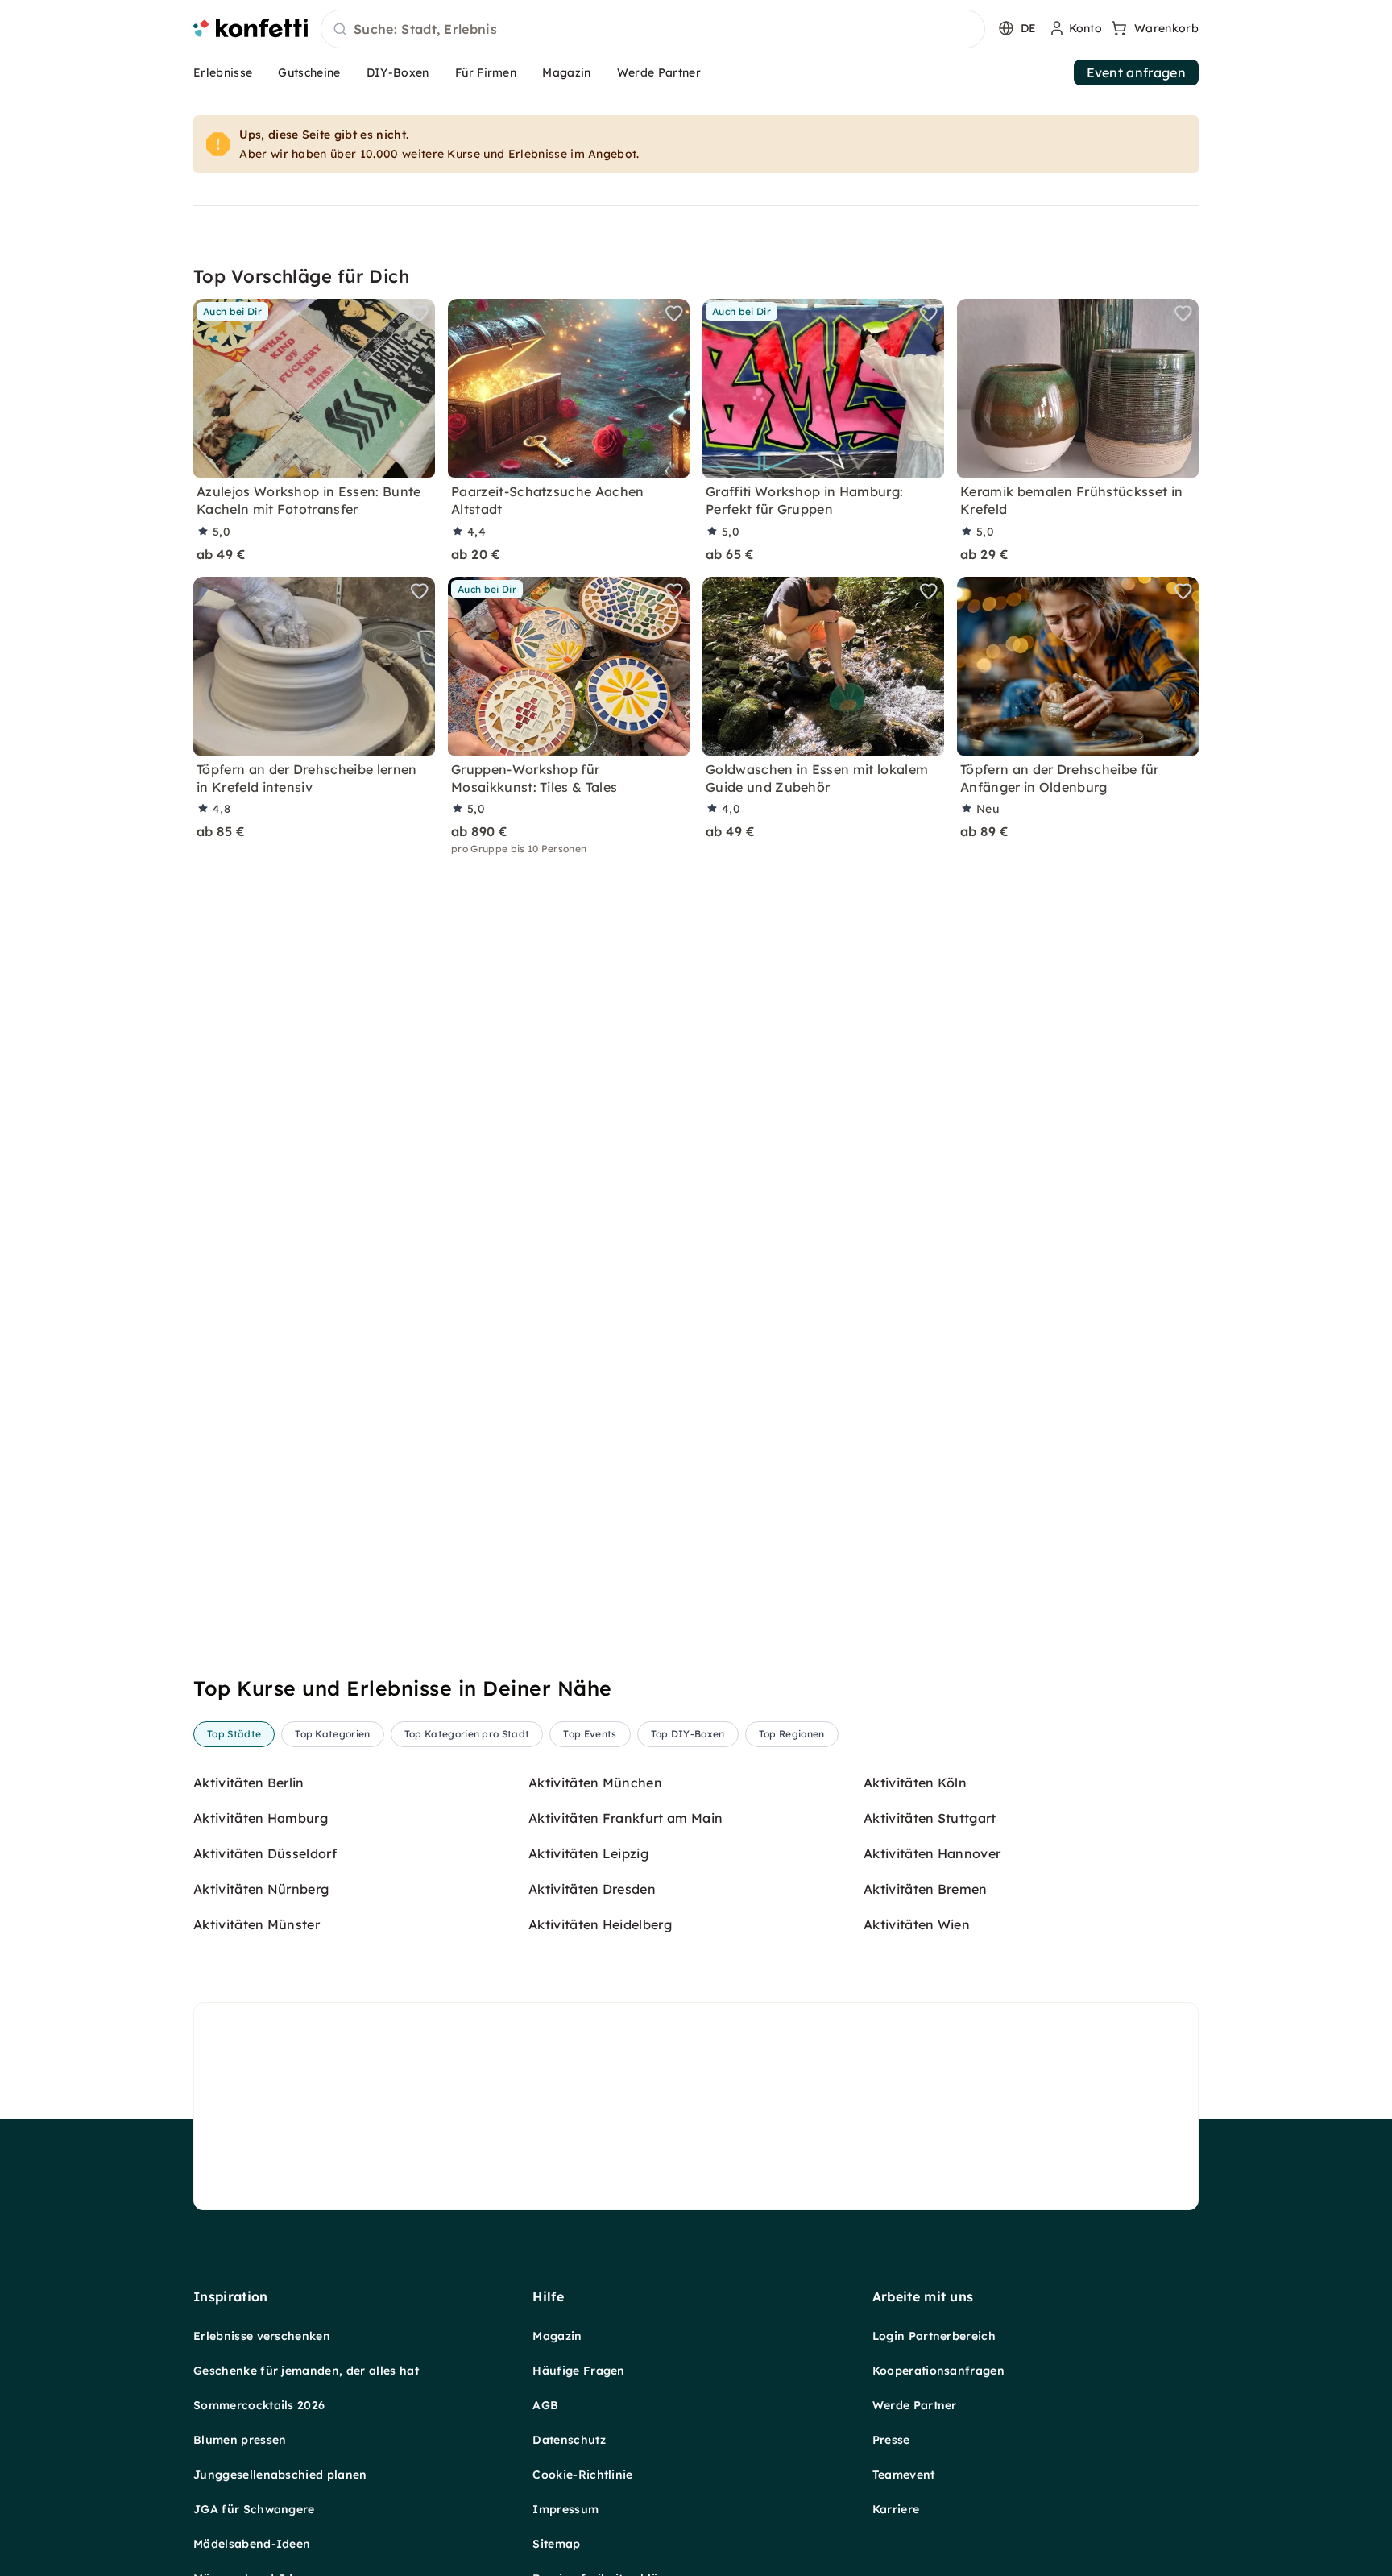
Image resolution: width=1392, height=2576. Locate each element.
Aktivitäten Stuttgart (930, 1818)
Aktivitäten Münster (257, 1924)
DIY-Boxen (398, 72)
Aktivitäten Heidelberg (600, 1924)
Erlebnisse (223, 72)
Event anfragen (1136, 72)
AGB (545, 2405)
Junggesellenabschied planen (280, 2475)
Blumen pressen (240, 2440)
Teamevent (904, 2475)
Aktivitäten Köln (915, 1783)
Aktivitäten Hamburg (261, 1818)
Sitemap (556, 2544)
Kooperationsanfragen (938, 2371)
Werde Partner (659, 72)
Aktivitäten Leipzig (588, 1853)
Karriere (896, 2509)
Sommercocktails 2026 (259, 2405)
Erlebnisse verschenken (262, 2336)
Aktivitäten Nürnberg (261, 1889)
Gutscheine (309, 72)
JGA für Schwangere (254, 2509)
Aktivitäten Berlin (249, 1783)
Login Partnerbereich (934, 2336)
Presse (891, 2440)
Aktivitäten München (595, 1783)
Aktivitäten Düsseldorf (265, 1853)
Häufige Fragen (578, 2371)
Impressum (565, 2509)
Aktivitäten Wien (917, 1924)
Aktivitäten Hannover (932, 1853)
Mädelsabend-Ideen (252, 2544)
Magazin (566, 72)
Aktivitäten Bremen (926, 1889)
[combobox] (653, 30)
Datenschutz (569, 2440)
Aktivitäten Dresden (592, 1889)
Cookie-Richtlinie (582, 2475)
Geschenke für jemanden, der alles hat (306, 2371)
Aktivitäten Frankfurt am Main (626, 1818)
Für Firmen (486, 72)
